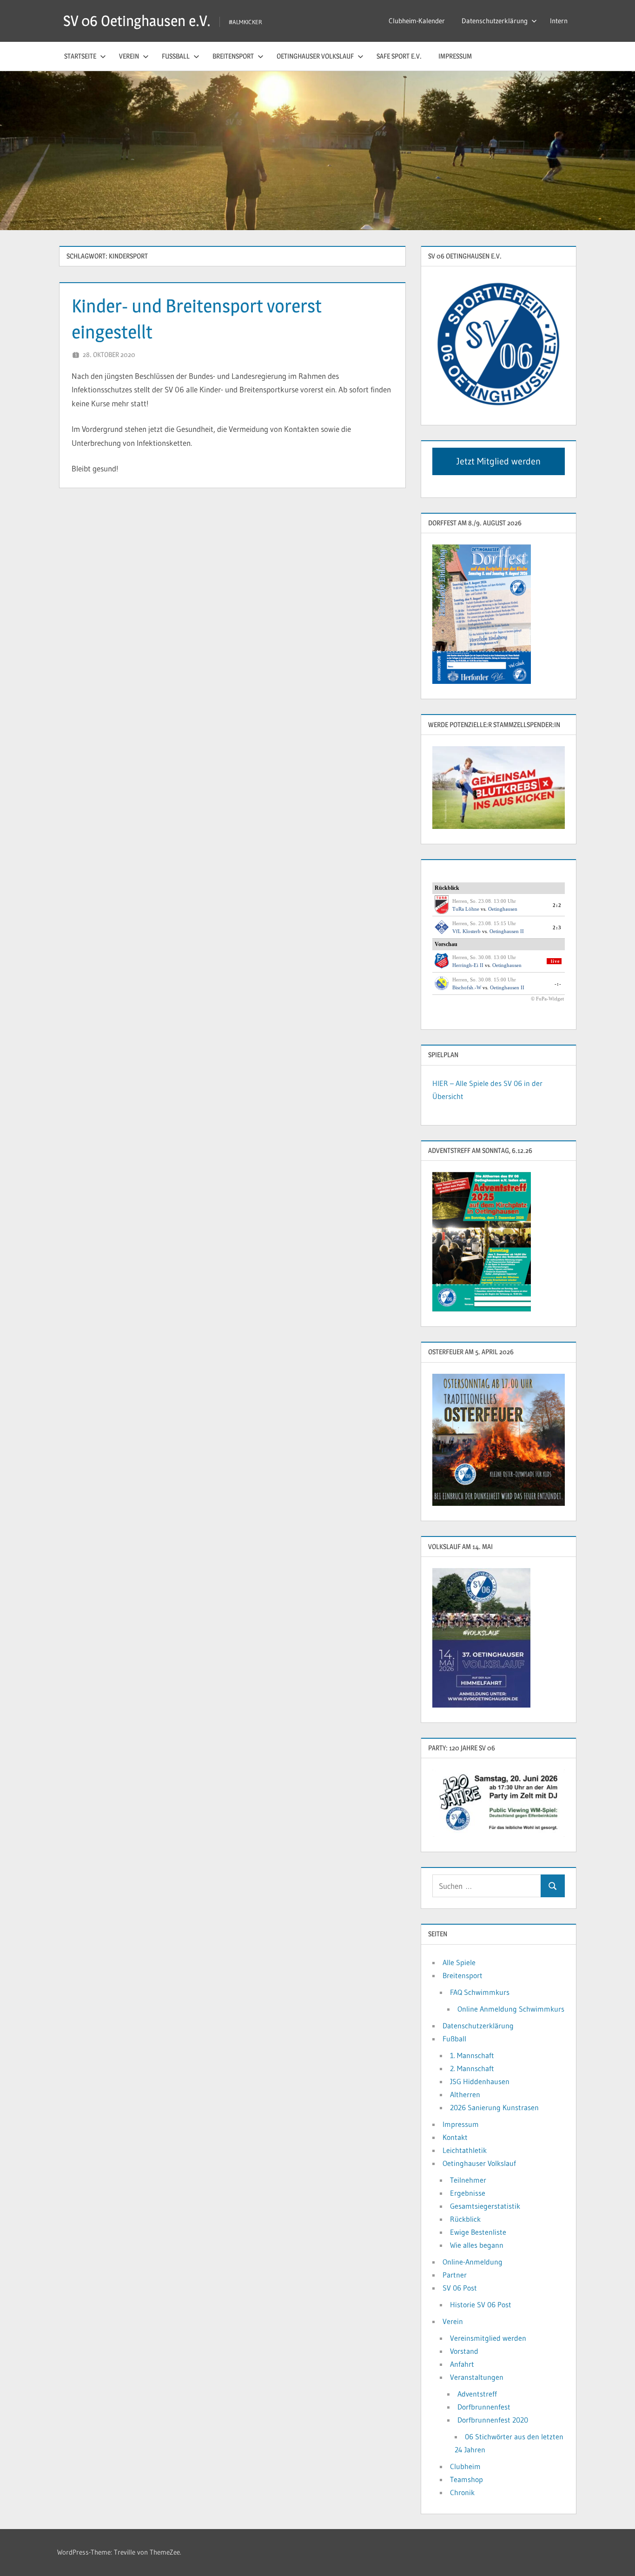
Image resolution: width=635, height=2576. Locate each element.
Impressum (455, 56)
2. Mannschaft (472, 2068)
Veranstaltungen (477, 2377)
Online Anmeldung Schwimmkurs (511, 2009)
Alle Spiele (459, 1962)
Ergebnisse (468, 2193)
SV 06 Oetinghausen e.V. (137, 21)
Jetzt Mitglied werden (499, 461)
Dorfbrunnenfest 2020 (493, 2420)
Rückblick (465, 2219)
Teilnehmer (468, 2180)
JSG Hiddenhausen (480, 2081)
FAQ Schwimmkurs (480, 1992)
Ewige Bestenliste (478, 2232)
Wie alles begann (477, 2245)
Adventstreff (477, 2394)
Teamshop (466, 2479)
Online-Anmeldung (473, 2262)
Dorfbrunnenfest (484, 2407)
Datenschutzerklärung (495, 21)
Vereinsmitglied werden (488, 2338)
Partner (455, 2275)
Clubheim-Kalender (417, 21)
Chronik (462, 2492)
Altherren (465, 2094)
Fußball (176, 56)
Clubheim (465, 2466)
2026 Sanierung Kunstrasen (494, 2107)
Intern (559, 21)
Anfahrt (462, 2364)
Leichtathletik (465, 2150)
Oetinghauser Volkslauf (315, 56)
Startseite (80, 56)
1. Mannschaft (472, 2055)
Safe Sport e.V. (399, 56)
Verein (129, 56)
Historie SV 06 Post (481, 2304)
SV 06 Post (460, 2288)
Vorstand (464, 2351)
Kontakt (455, 2137)
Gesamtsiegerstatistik (485, 2206)
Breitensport (233, 56)
